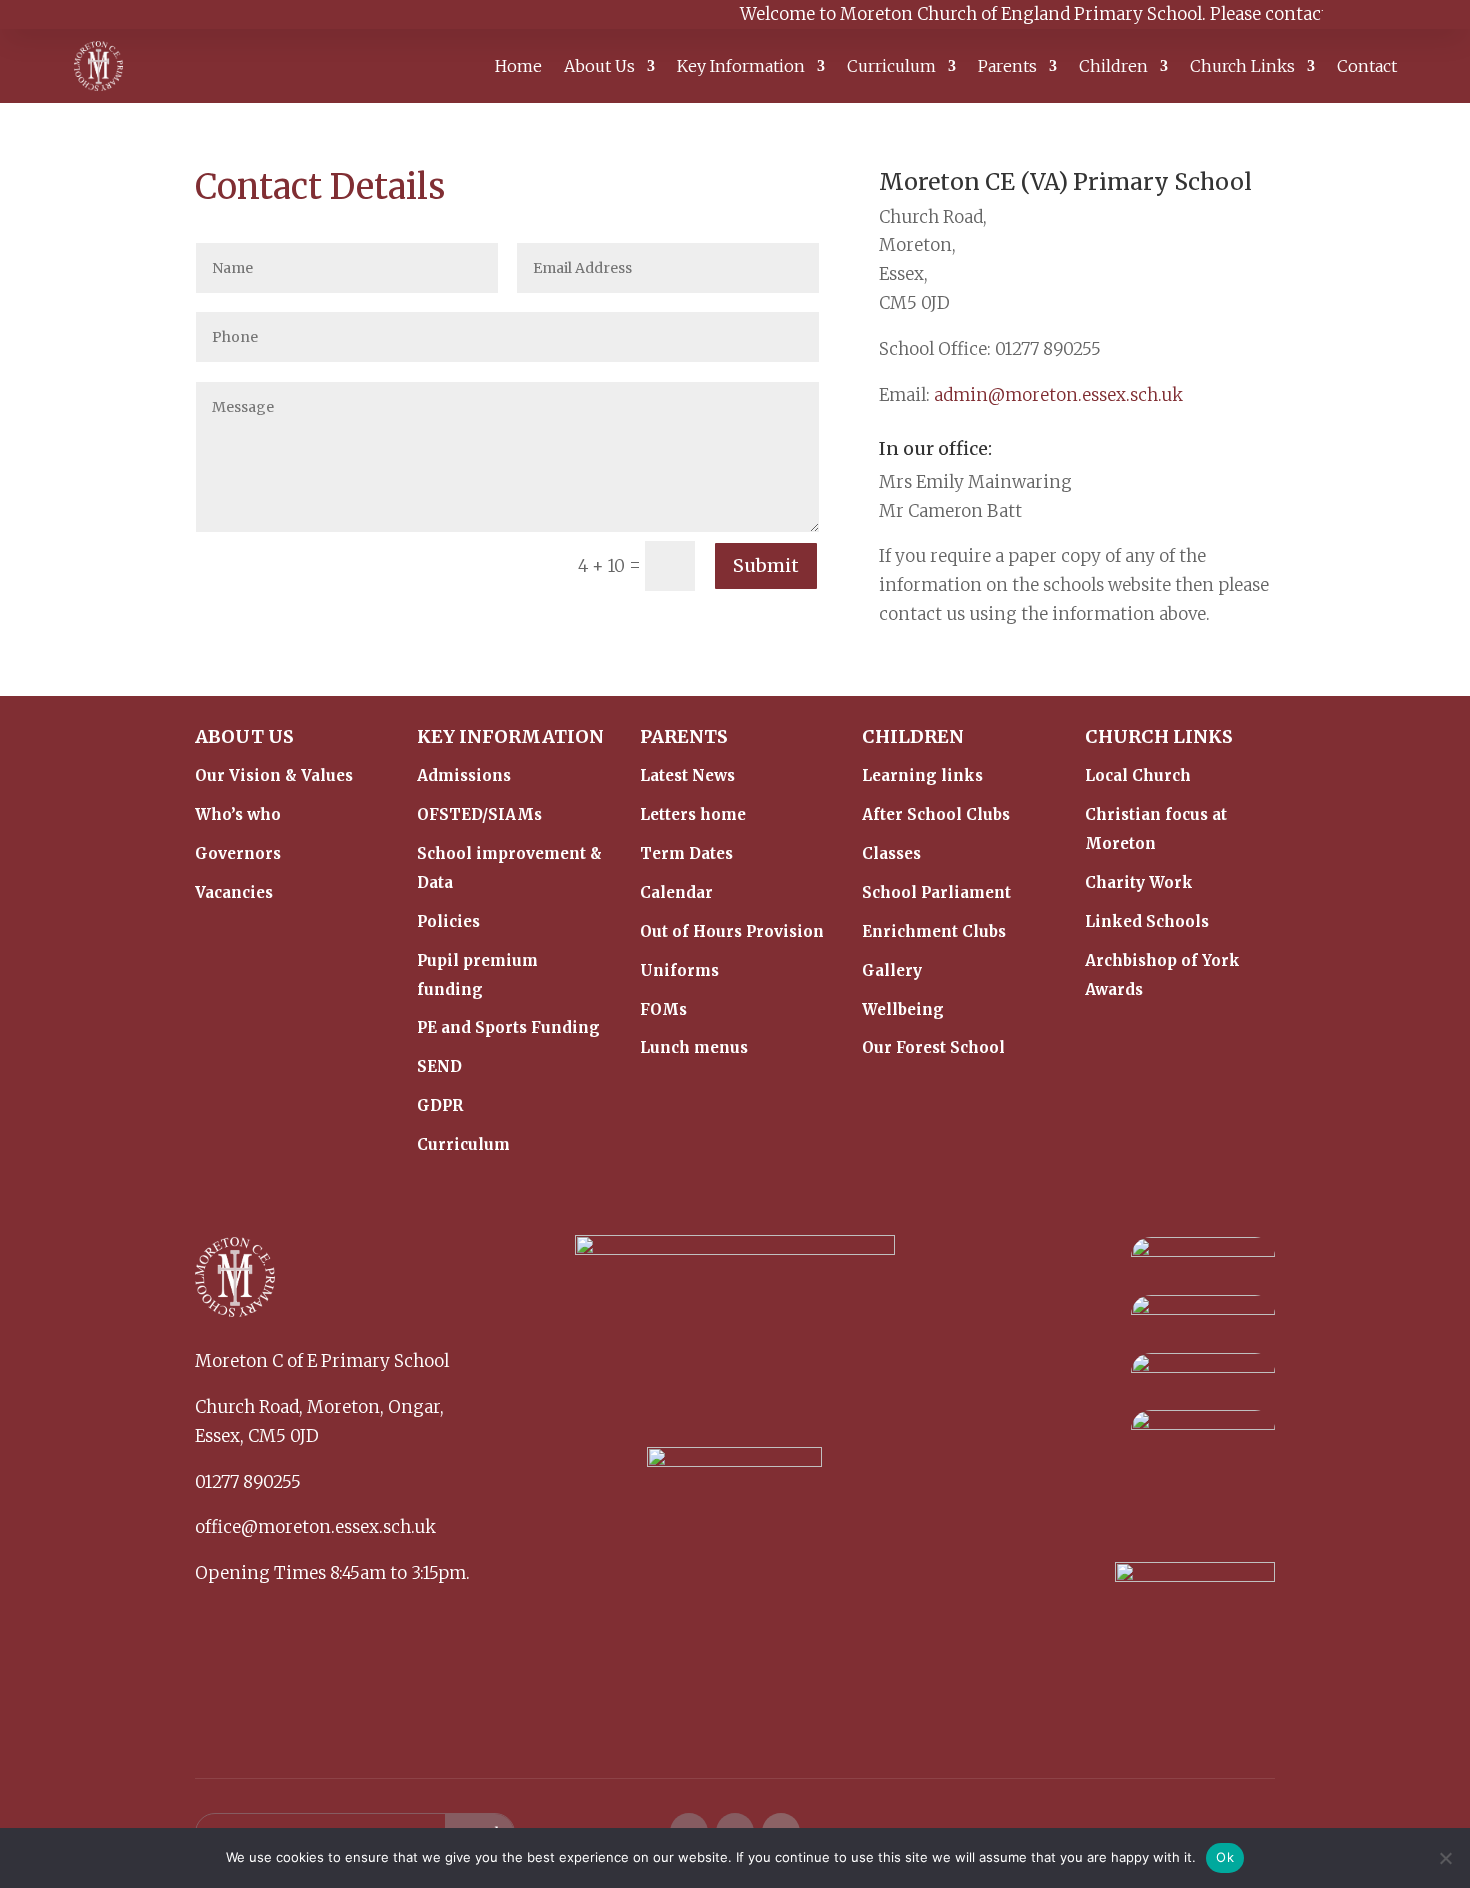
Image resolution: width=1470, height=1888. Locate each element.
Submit (766, 565)
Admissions (464, 775)
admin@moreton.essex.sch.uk (1058, 395)
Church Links (1242, 67)
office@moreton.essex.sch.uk (315, 1527)
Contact (1367, 67)
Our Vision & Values (274, 775)
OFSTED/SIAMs (479, 814)
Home (518, 67)
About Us (599, 67)
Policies (448, 921)
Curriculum (891, 67)
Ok (1225, 1857)
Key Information (741, 67)
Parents (1007, 67)
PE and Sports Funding (508, 1027)
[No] (1445, 1858)
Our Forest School (933, 1047)
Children (1113, 67)
